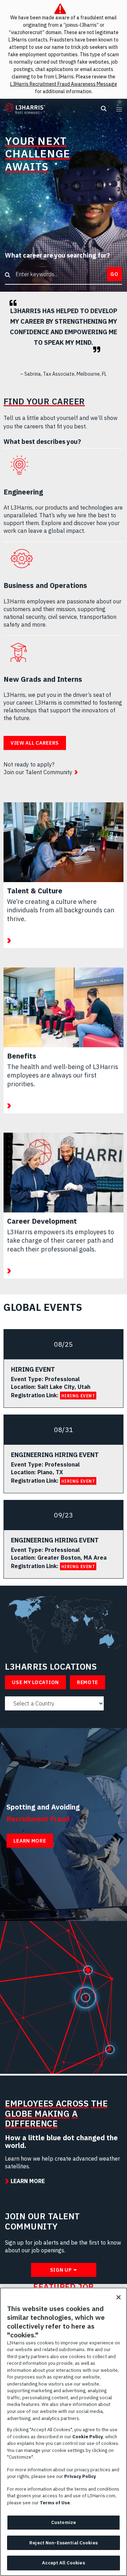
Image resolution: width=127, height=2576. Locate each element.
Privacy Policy (80, 2476)
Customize (64, 2522)
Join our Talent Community (38, 772)
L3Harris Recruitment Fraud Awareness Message (64, 84)
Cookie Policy (88, 2437)
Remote (87, 1682)
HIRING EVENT (78, 1396)
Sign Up (61, 2270)
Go (114, 274)
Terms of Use (55, 2503)
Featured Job (64, 2287)
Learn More (30, 1841)
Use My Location (35, 1682)
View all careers (35, 743)
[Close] (119, 2297)
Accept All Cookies (63, 2563)
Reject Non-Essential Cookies (64, 2543)
